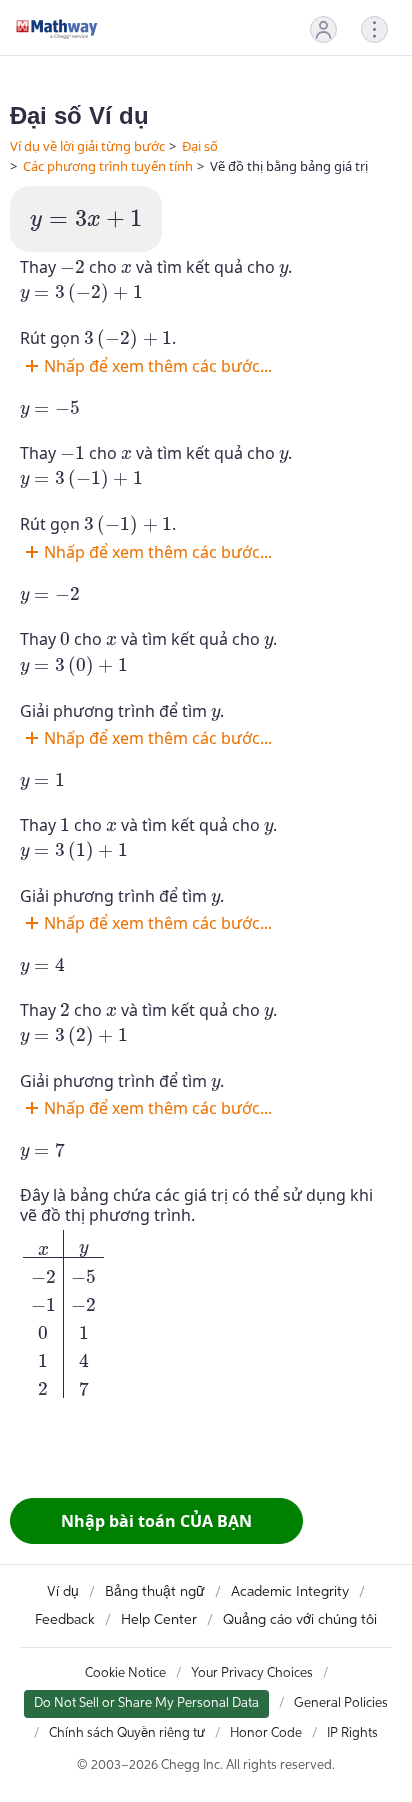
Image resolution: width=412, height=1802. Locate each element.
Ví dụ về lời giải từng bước (87, 146)
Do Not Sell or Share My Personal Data (146, 1703)
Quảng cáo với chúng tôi (300, 1620)
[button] (323, 29)
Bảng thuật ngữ (155, 1592)
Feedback (65, 1620)
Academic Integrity (290, 1592)
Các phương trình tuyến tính (108, 166)
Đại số (200, 146)
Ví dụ (63, 1592)
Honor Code (266, 1733)
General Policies (341, 1703)
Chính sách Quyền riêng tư (127, 1733)
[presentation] (86, 221)
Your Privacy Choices (252, 1673)
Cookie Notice (125, 1673)
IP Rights (352, 1733)
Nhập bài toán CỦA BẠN (156, 1521)
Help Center (159, 1620)
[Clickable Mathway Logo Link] (57, 29)
